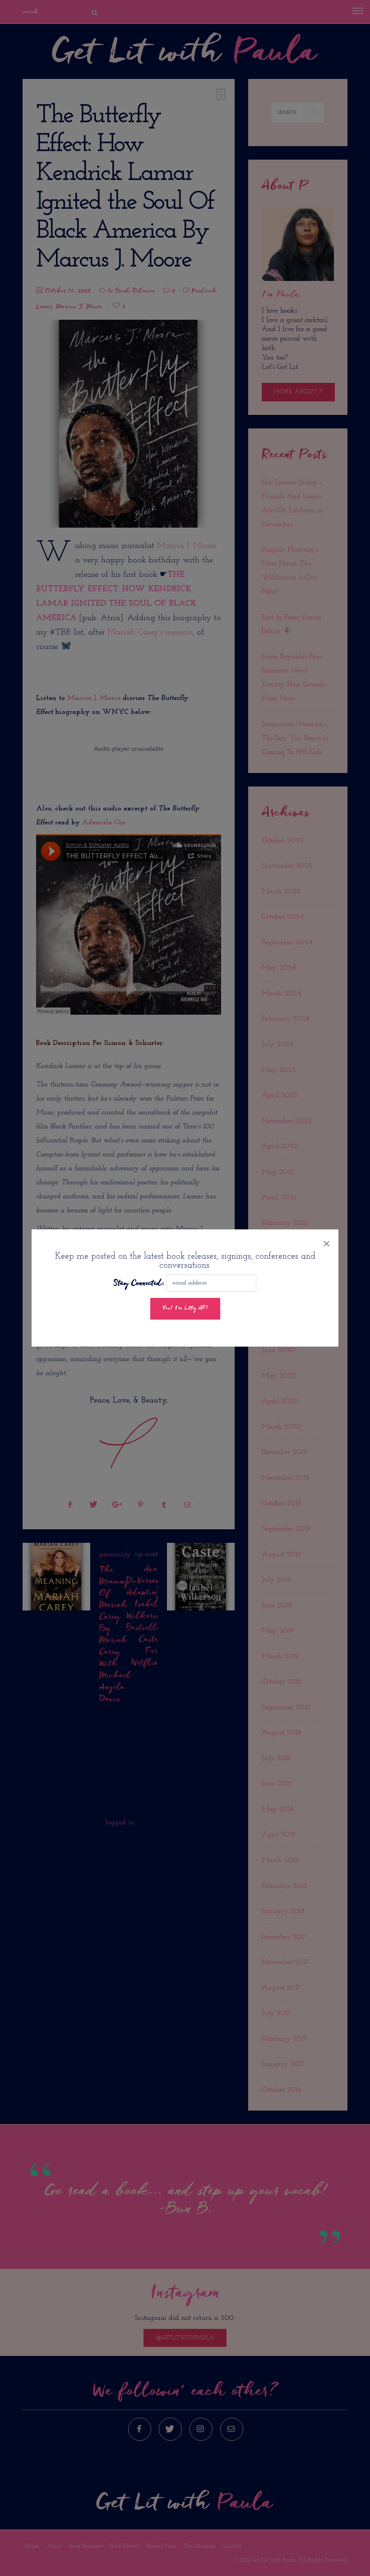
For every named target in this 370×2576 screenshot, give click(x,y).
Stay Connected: (139, 1284)
